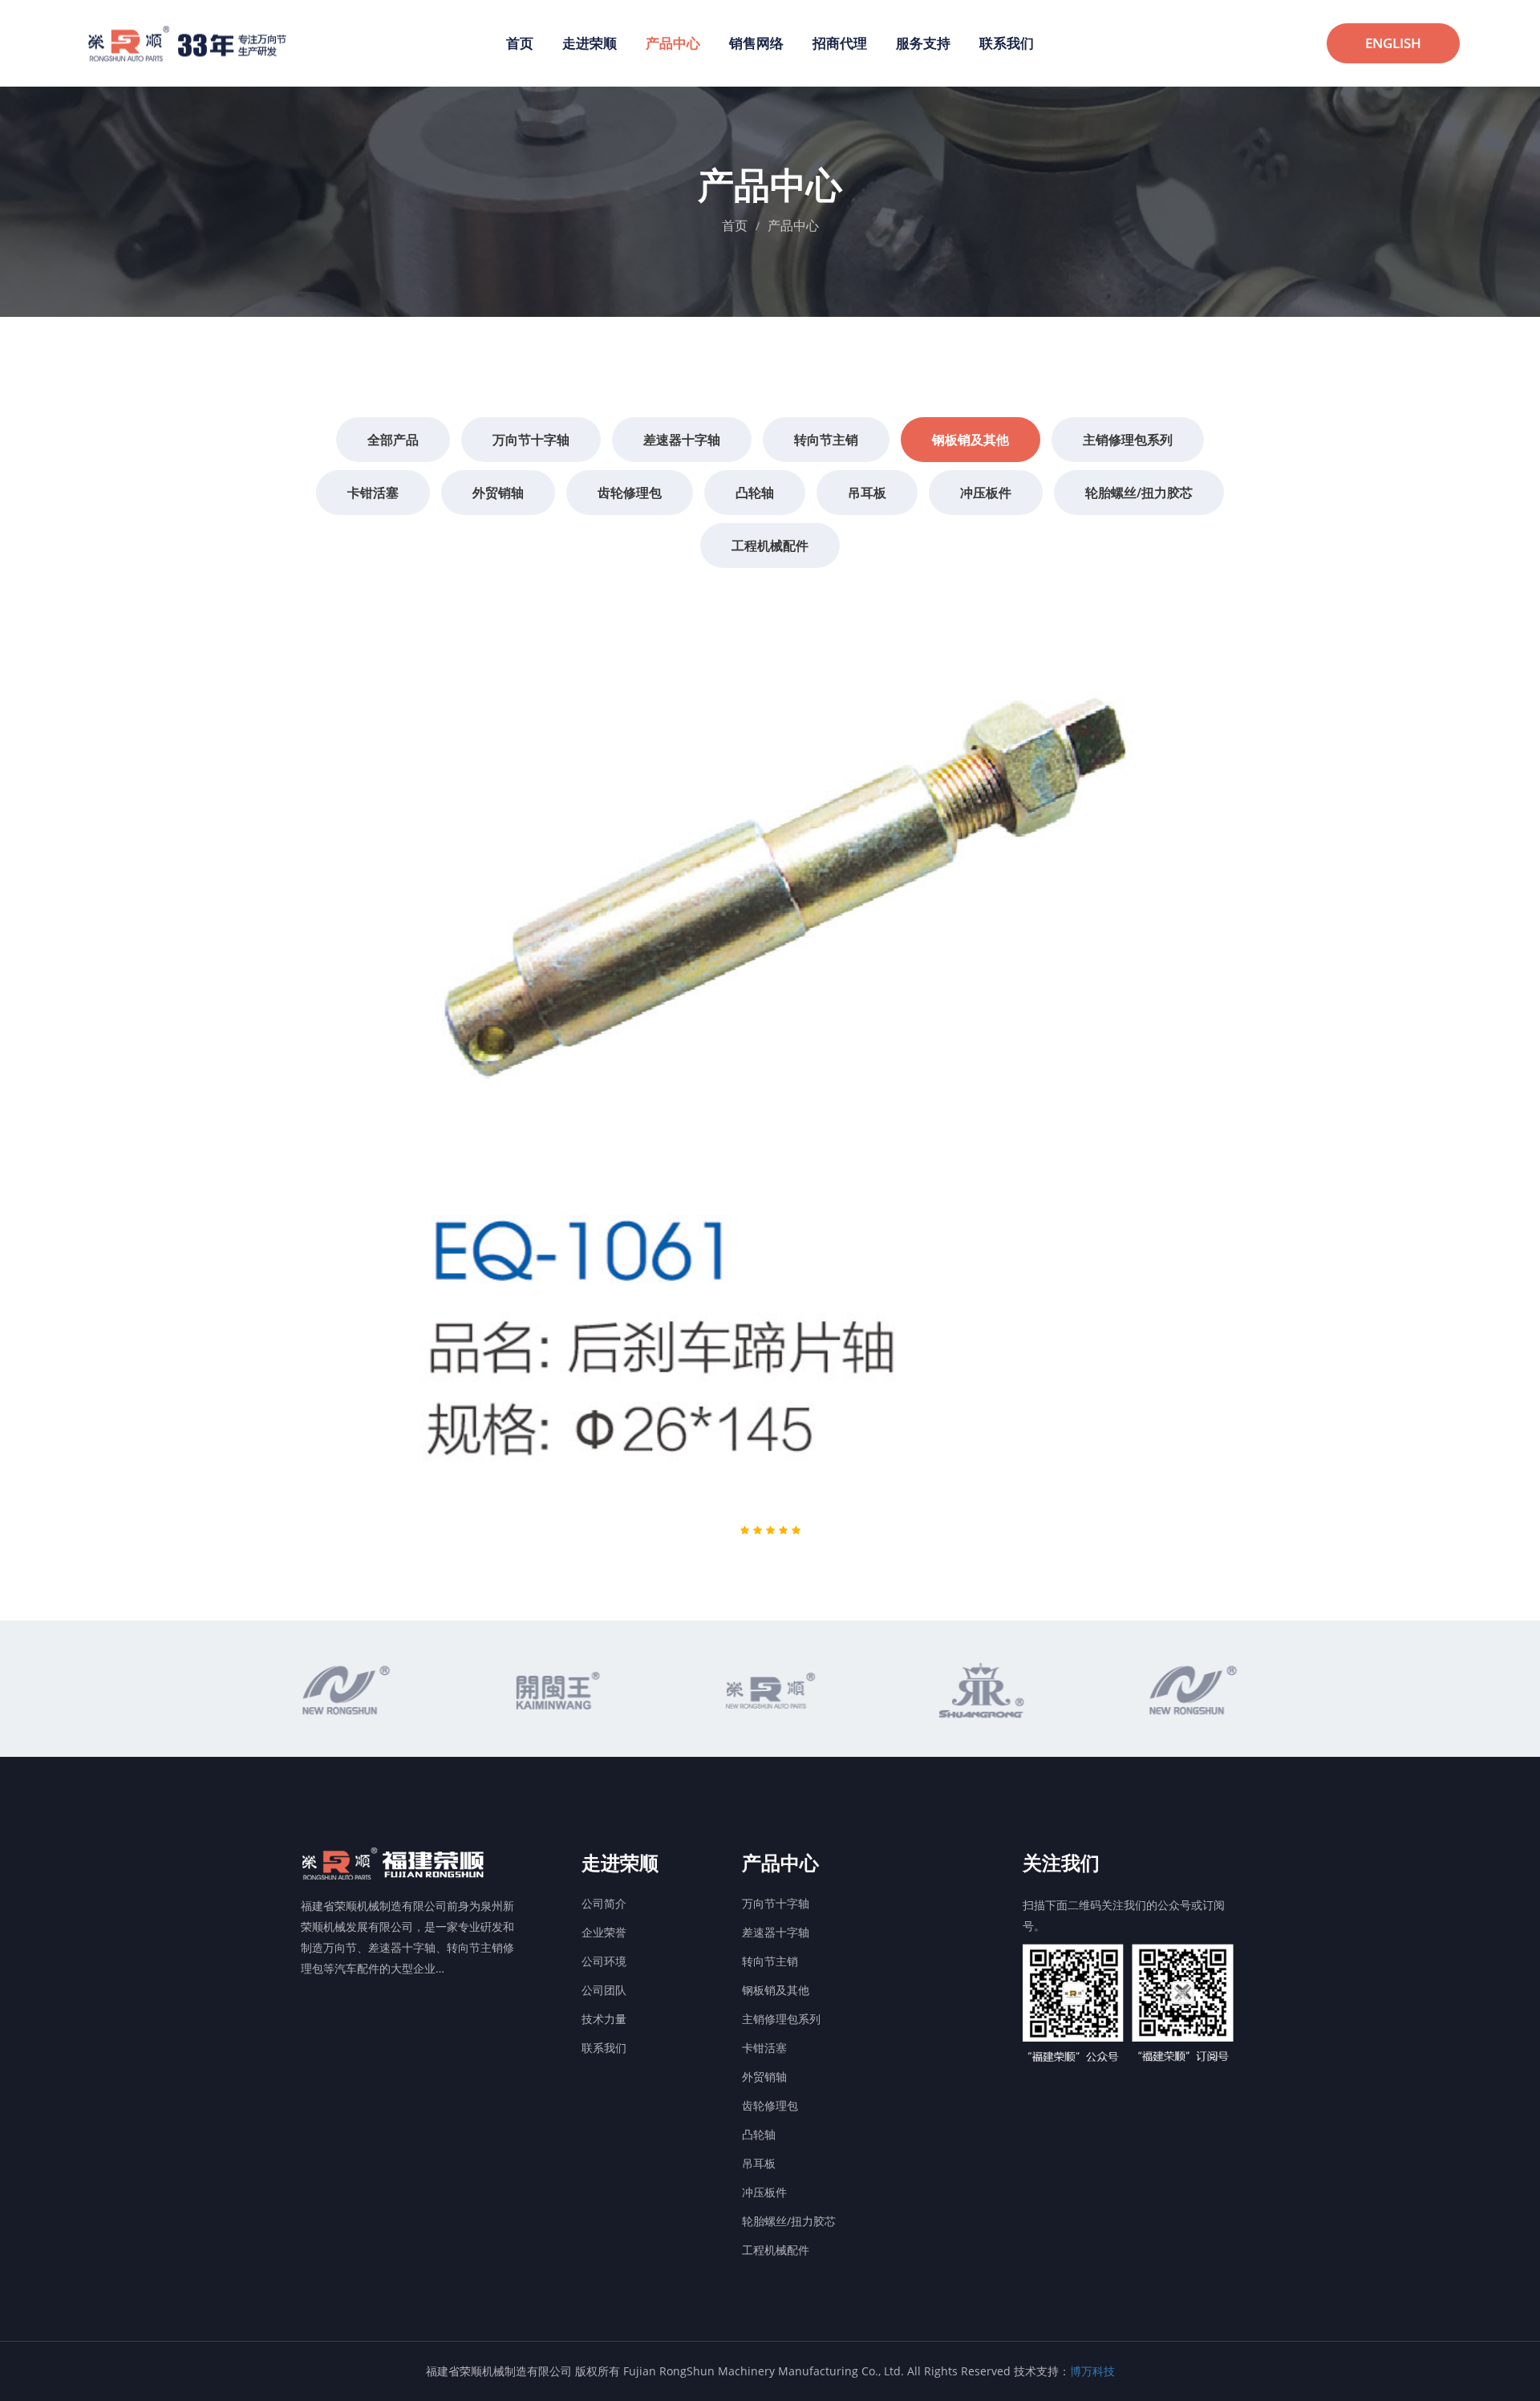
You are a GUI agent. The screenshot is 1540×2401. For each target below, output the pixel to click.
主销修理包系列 (781, 2019)
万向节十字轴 (776, 1903)
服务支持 (923, 43)
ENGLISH (1393, 43)
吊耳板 (759, 2163)
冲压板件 (764, 2192)
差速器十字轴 (776, 1932)
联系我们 (1007, 43)
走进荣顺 (590, 43)
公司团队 (604, 1990)
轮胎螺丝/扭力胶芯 (789, 2221)
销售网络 (756, 43)
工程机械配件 (776, 2250)
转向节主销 (770, 1961)
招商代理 (840, 43)
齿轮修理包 (770, 2105)
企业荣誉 (604, 1932)
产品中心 (673, 43)
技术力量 (604, 2019)
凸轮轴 (759, 2134)
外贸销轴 (764, 2077)
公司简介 (604, 1903)
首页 (520, 43)
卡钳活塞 (764, 2048)
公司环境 (604, 1961)
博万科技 (1092, 2371)
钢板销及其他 (776, 1990)
